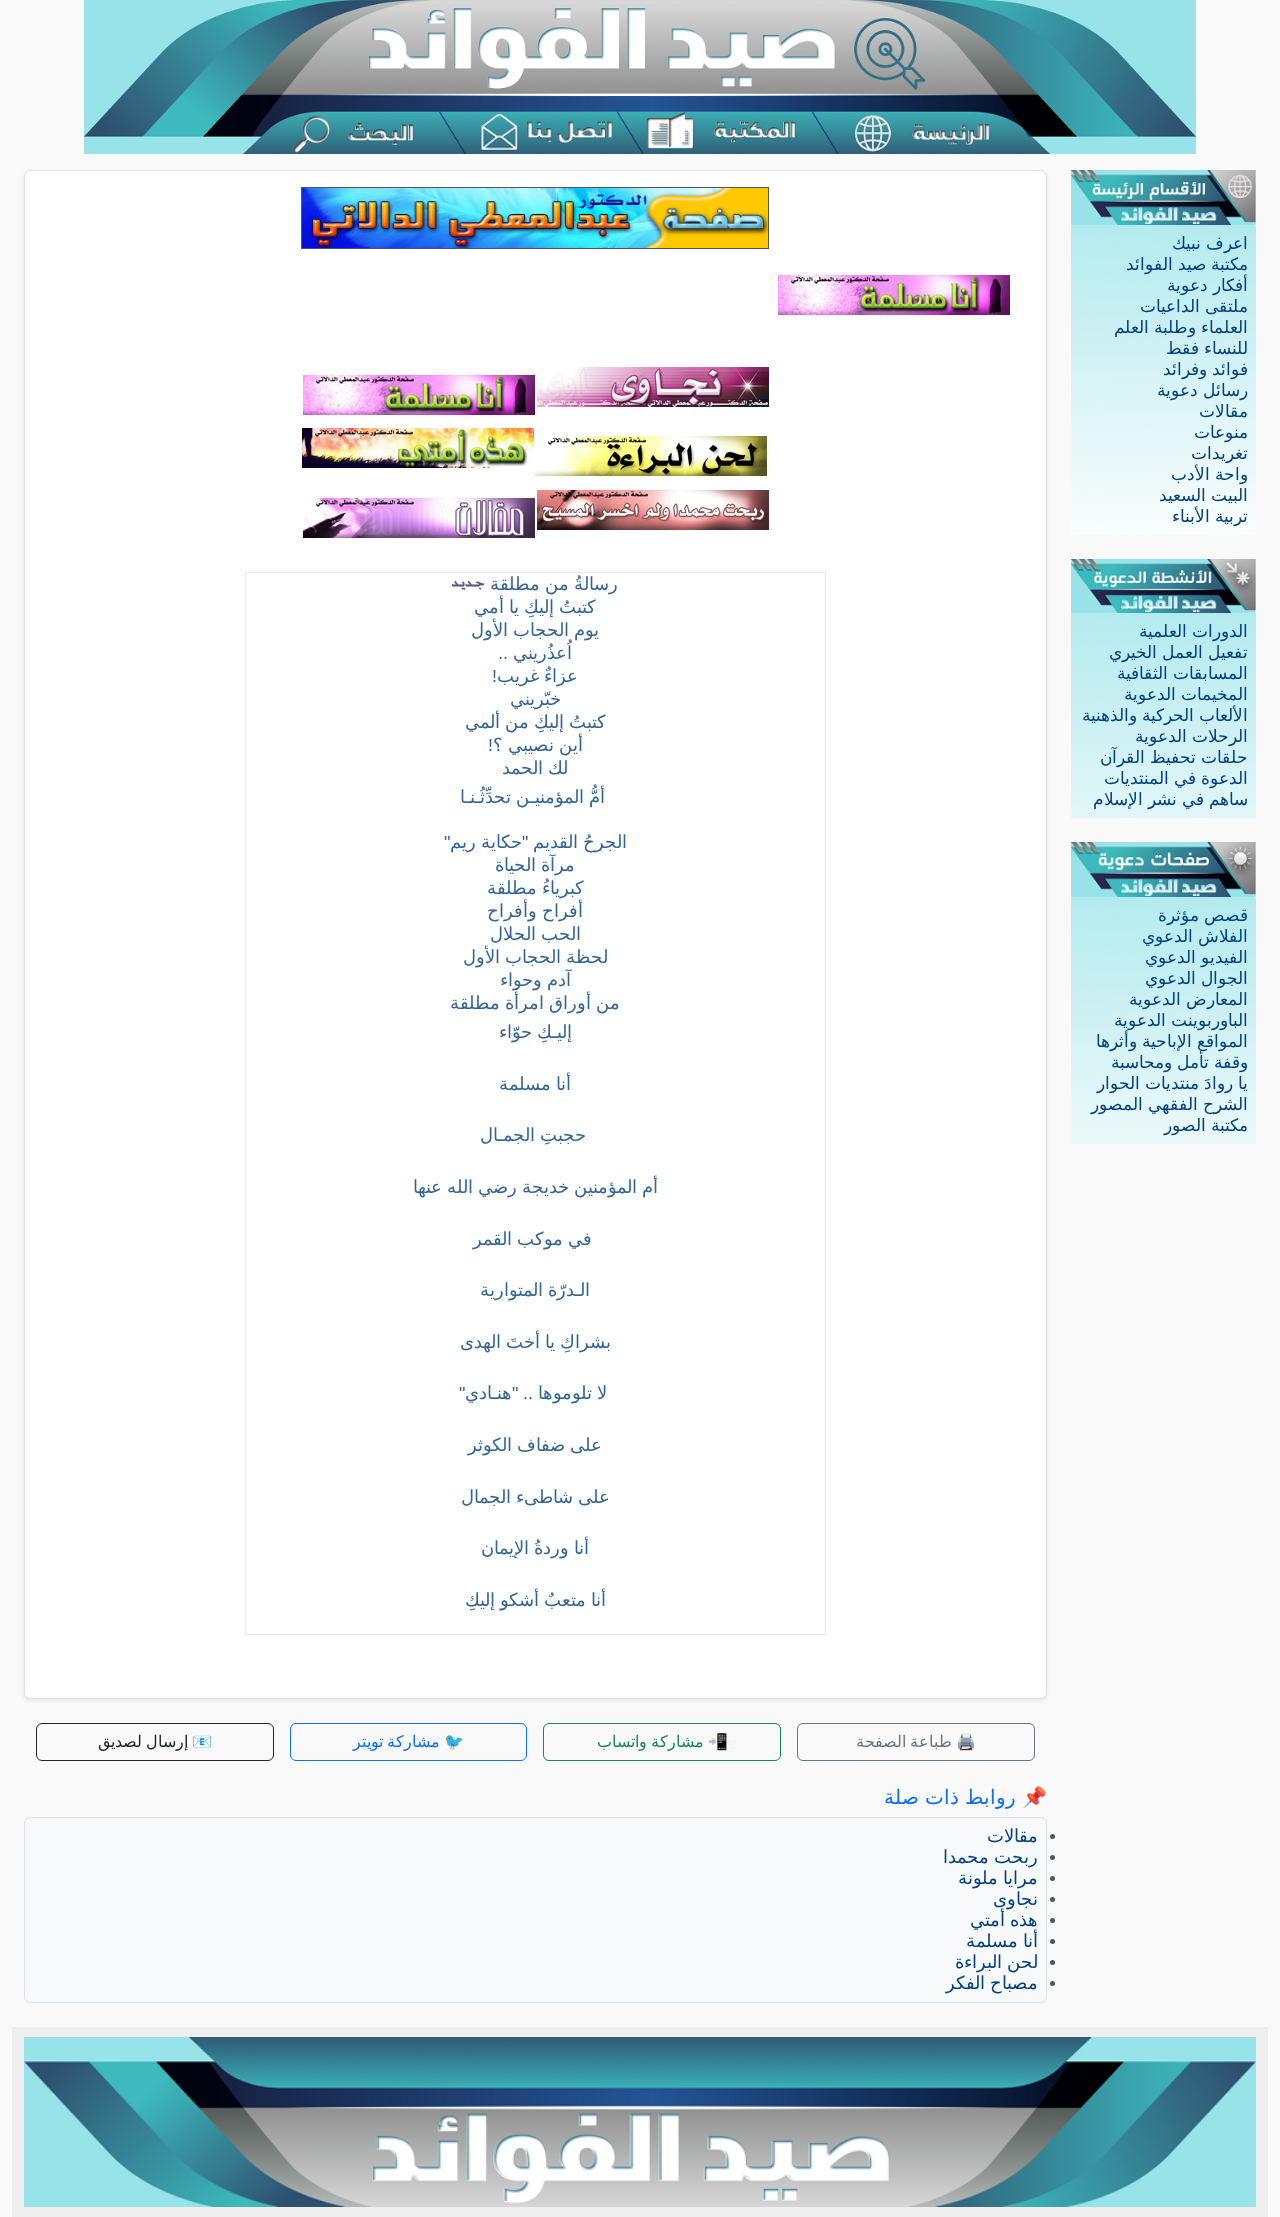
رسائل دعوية (1202, 390)
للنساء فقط (1207, 348)
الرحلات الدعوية (1191, 736)
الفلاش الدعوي (1195, 936)
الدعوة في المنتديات (1176, 778)
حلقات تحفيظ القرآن (1174, 757)
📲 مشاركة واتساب (662, 1741)
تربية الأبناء (1210, 516)
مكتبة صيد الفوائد (1187, 264)
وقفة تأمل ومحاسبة (1179, 1062)
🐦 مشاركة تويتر (408, 1741)
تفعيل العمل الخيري (1178, 652)
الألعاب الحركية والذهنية (1165, 715)
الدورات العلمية (1193, 631)
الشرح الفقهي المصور (1169, 1104)
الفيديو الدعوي (1196, 957)
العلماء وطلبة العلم (1181, 327)
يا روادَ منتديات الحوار (1172, 1083)
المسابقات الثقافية (1182, 673)
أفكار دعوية (1207, 285)
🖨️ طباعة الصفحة (916, 1741)
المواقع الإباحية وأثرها (1172, 1041)
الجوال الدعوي (1196, 978)
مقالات (1223, 411)
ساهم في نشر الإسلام (1170, 799)
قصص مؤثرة (1203, 915)
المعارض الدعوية (1188, 999)
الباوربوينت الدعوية (1181, 1020)
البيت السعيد (1203, 495)
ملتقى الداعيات (1194, 306)
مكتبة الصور (1206, 1125)
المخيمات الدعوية (1186, 694)
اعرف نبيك (1210, 243)
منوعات (1221, 432)
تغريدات (1219, 453)
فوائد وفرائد (1205, 369)
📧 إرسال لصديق (155, 1741)
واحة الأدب (1209, 474)
